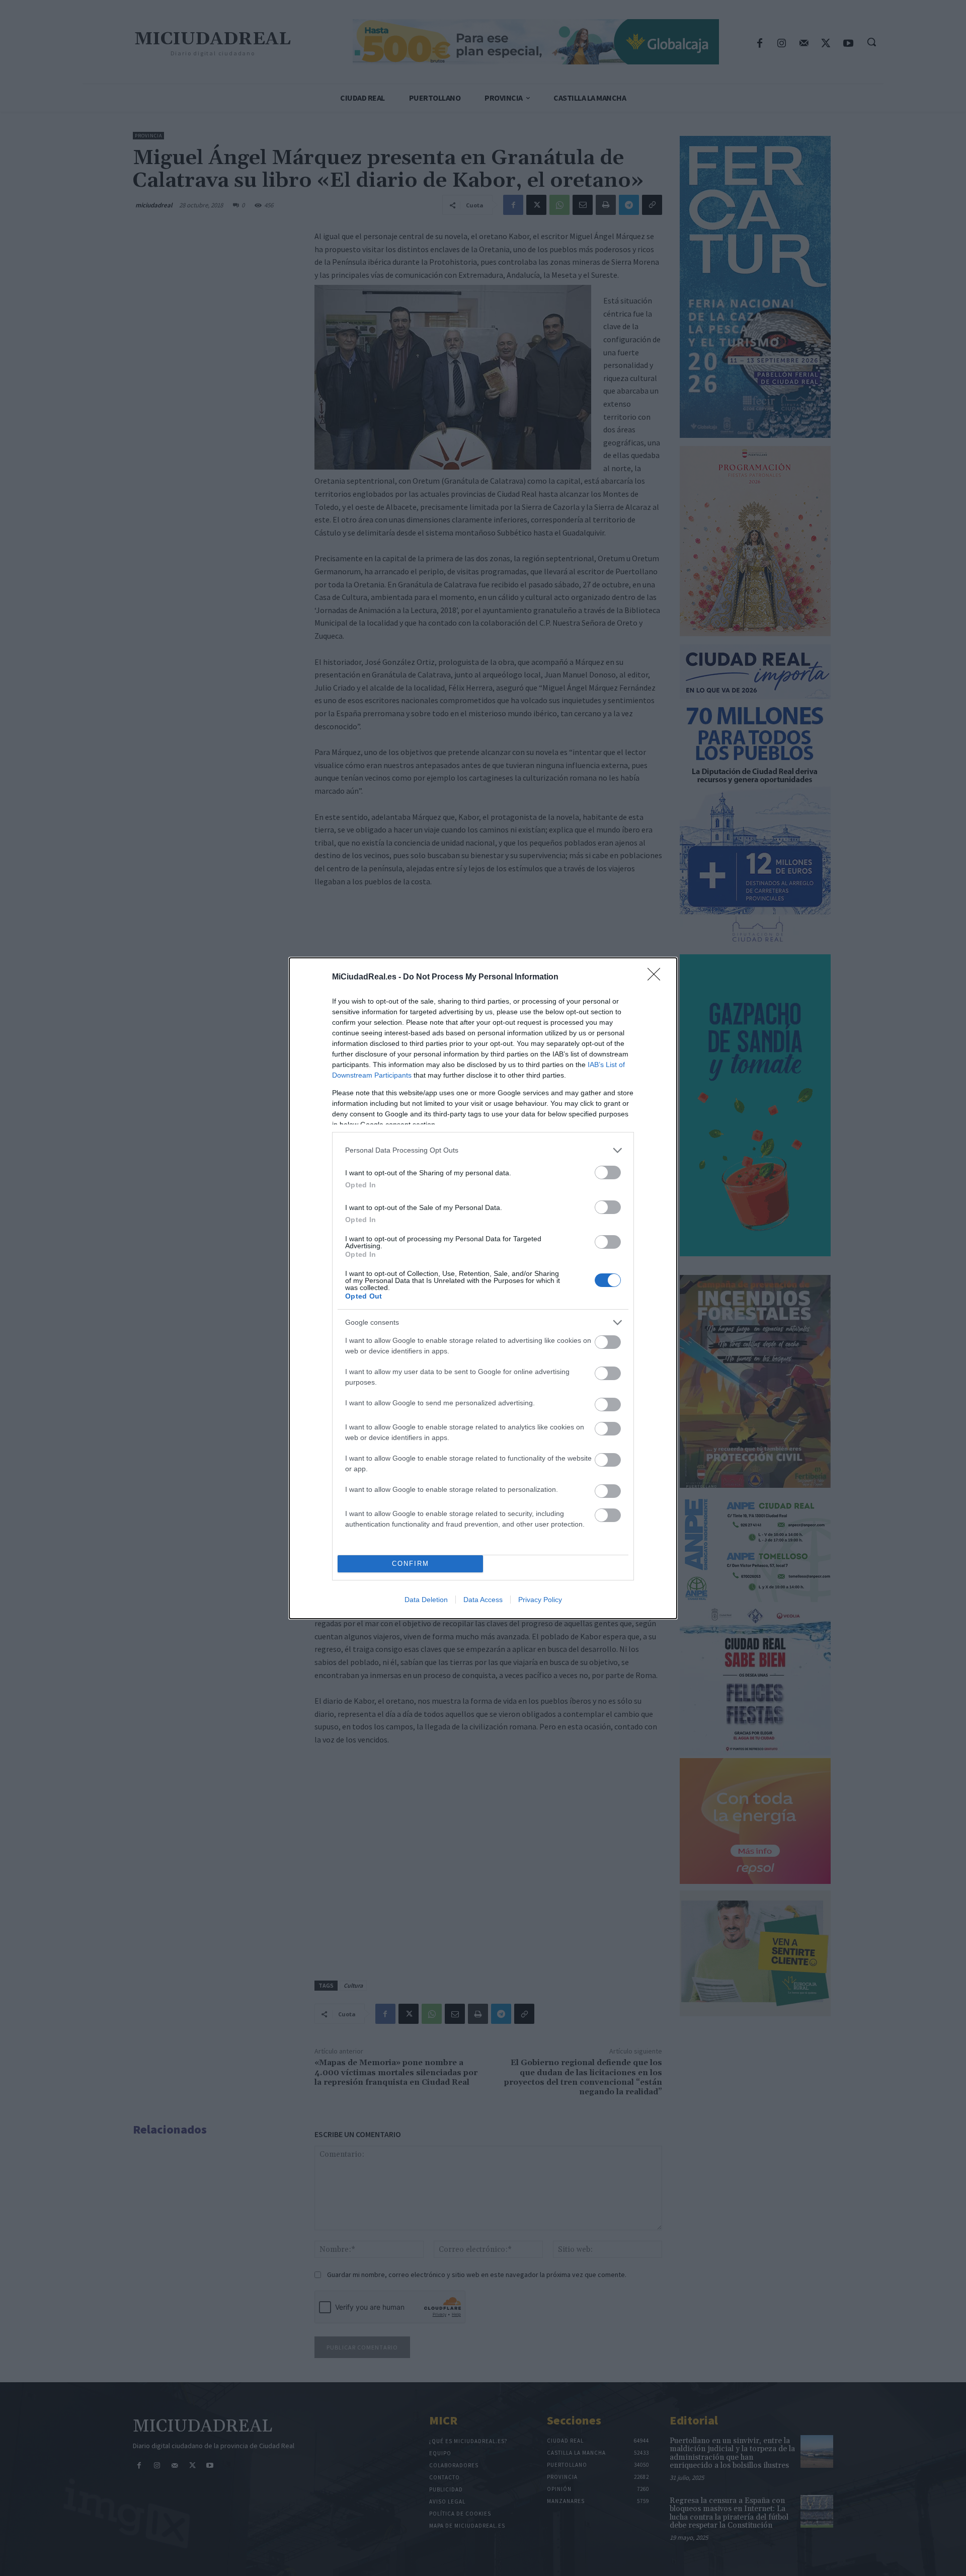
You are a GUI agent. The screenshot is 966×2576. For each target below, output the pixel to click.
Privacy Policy (540, 1600)
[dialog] (483, 1288)
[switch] (608, 1172)
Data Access (483, 1600)
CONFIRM (411, 1564)
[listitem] (483, 1150)
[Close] (657, 977)
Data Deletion (426, 1600)
